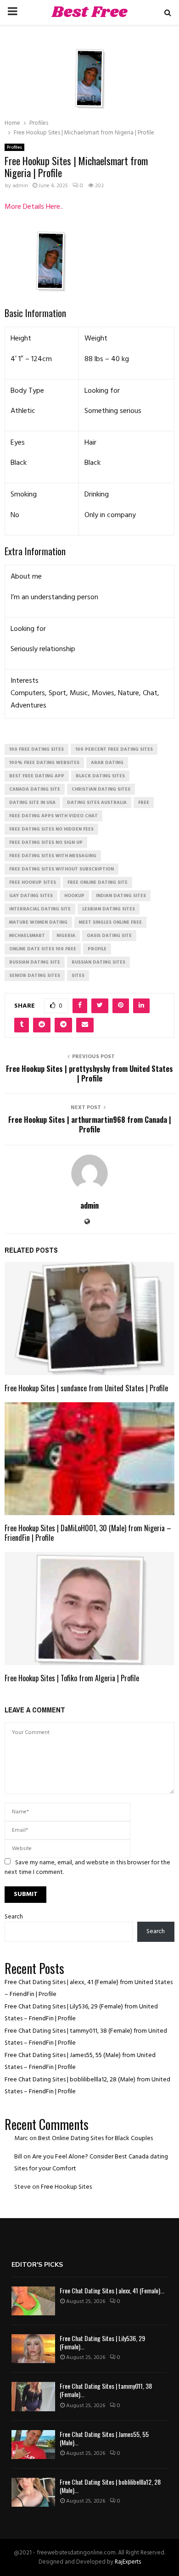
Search (14, 1917)
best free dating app (37, 776)
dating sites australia (97, 803)
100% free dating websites (44, 763)
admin (20, 186)
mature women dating (38, 922)
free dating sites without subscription (62, 869)
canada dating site (35, 789)
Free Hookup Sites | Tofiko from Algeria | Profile (72, 1678)
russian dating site (35, 962)
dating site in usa (32, 803)
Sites (78, 976)
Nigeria (66, 936)
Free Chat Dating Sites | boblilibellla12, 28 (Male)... (110, 2486)
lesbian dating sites (109, 909)
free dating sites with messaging (53, 856)
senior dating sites (35, 976)
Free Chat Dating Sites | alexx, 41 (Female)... (112, 2290)
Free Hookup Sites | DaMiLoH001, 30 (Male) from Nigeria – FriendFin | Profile (88, 1533)
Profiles (14, 147)
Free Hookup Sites (66, 2187)
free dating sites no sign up (46, 842)
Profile (97, 949)
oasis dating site (109, 936)
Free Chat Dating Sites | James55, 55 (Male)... (104, 2438)
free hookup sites (33, 882)
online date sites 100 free (43, 949)
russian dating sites (98, 962)
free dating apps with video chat (53, 816)
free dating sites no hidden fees (51, 829)
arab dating (107, 763)
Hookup (74, 896)
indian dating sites (121, 896)
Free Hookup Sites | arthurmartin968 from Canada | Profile (90, 1124)
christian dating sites (101, 789)
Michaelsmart (27, 936)
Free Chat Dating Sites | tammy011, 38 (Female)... (106, 2390)
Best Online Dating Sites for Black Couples (95, 2138)
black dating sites (100, 776)
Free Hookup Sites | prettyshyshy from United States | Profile (89, 1073)
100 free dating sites (36, 749)
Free (144, 803)
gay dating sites (31, 896)
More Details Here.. (34, 207)
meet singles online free (110, 922)
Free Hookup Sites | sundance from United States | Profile (86, 1388)
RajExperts (128, 2562)
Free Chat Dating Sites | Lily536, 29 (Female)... (102, 2342)
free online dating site (98, 882)
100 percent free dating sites (114, 749)
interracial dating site (40, 909)
